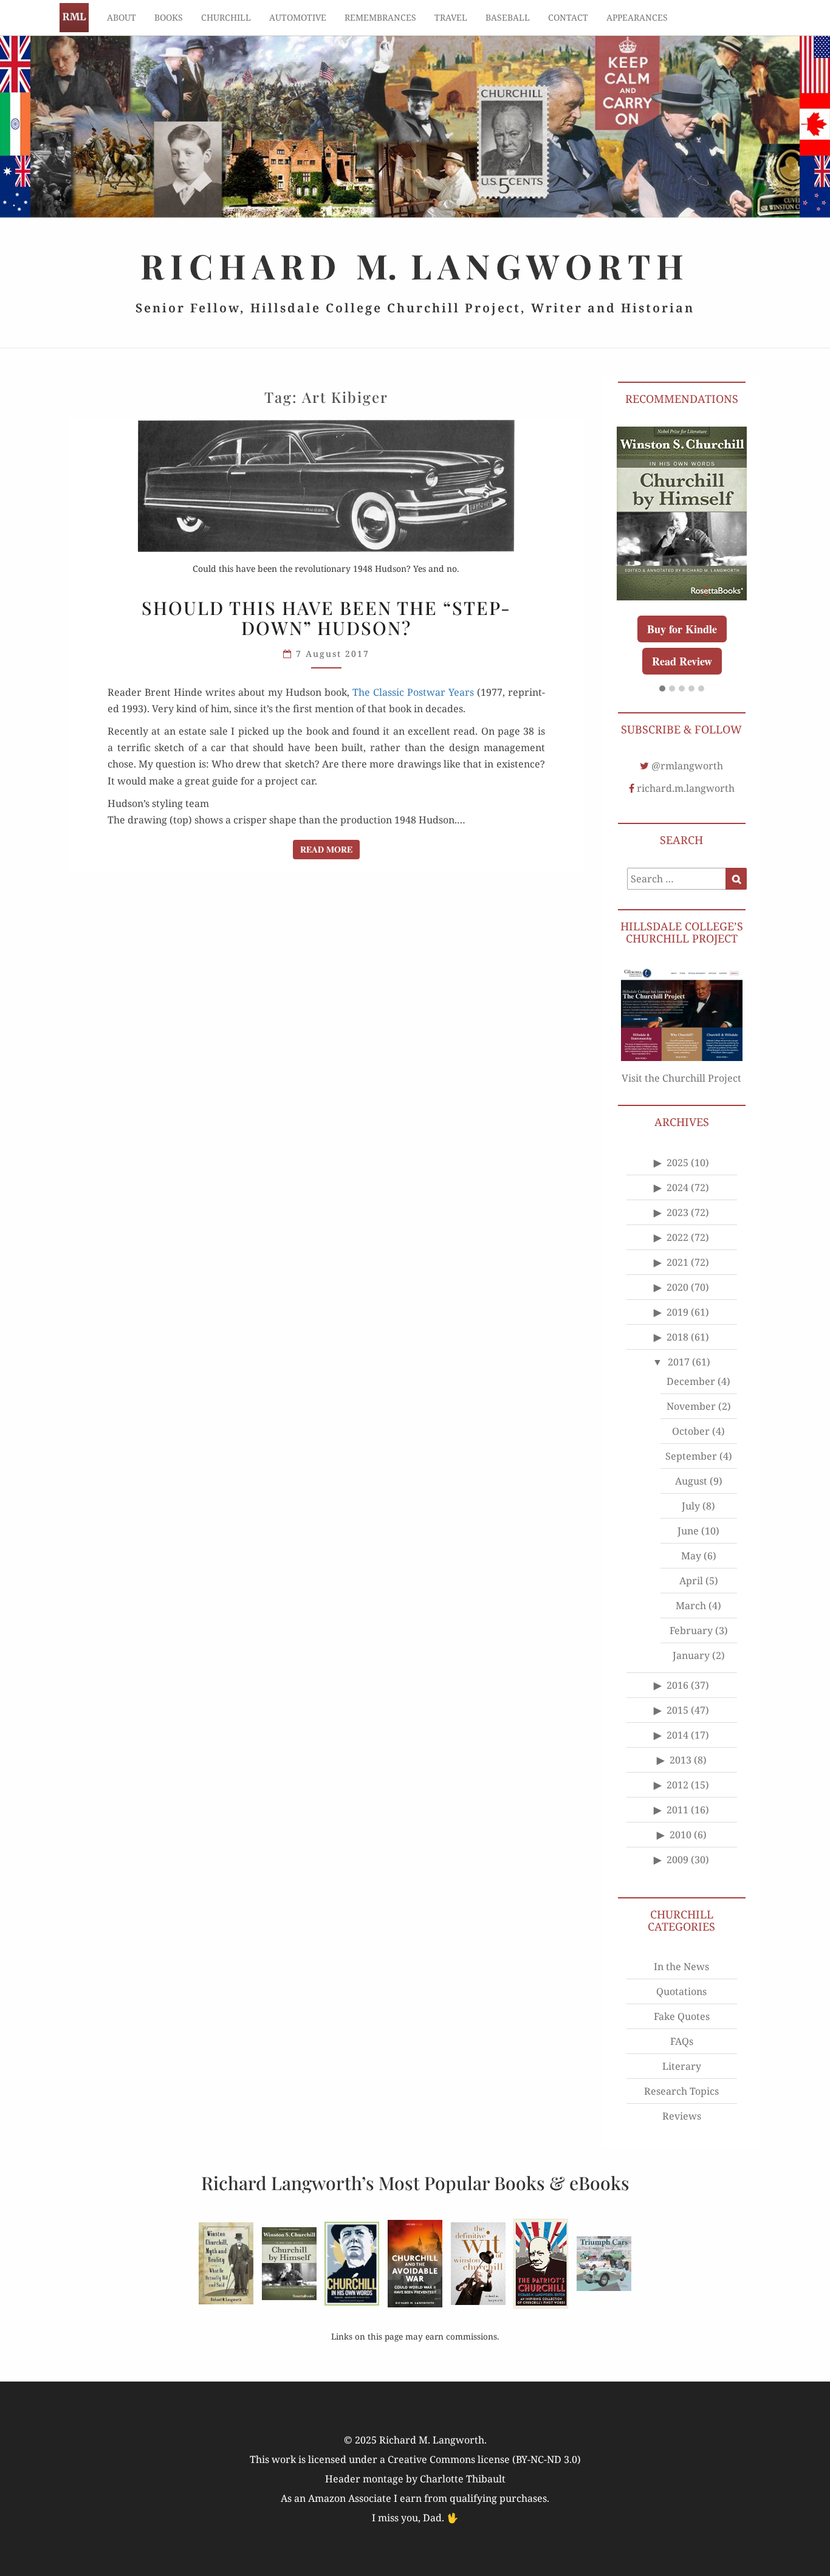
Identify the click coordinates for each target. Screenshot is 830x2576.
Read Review (682, 661)
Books (169, 17)
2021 (677, 1262)
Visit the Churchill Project (681, 1078)
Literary (682, 2066)
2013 (681, 1760)
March (691, 1606)
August (691, 1481)
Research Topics (681, 2091)
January (691, 1655)
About (122, 17)
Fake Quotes (682, 2016)
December (691, 1381)
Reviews (682, 2116)
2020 (677, 1287)
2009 (677, 1860)
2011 (677, 1810)
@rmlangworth (687, 766)
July (691, 1506)
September (691, 1456)
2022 (677, 1237)
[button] (662, 689)
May (691, 1556)
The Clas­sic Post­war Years (413, 692)
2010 (681, 1835)
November (691, 1406)
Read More (330, 849)
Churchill (226, 17)
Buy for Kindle (682, 629)
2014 (677, 1735)
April (691, 1581)
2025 (677, 1163)
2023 (677, 1212)
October (691, 1431)
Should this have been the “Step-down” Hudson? (326, 618)
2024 (677, 1187)
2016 (677, 1685)
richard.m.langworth (686, 788)
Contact (568, 17)
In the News (681, 1966)
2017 (679, 1362)
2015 (677, 1710)
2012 (677, 1785)
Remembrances (380, 17)
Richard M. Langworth (74, 18)
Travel (451, 17)
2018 (677, 1337)
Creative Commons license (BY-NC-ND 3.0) (484, 2459)
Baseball (508, 17)
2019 (677, 1312)
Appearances (637, 17)
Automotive (298, 17)
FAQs (682, 2041)
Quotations (681, 1991)
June (688, 1531)
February (691, 1630)
